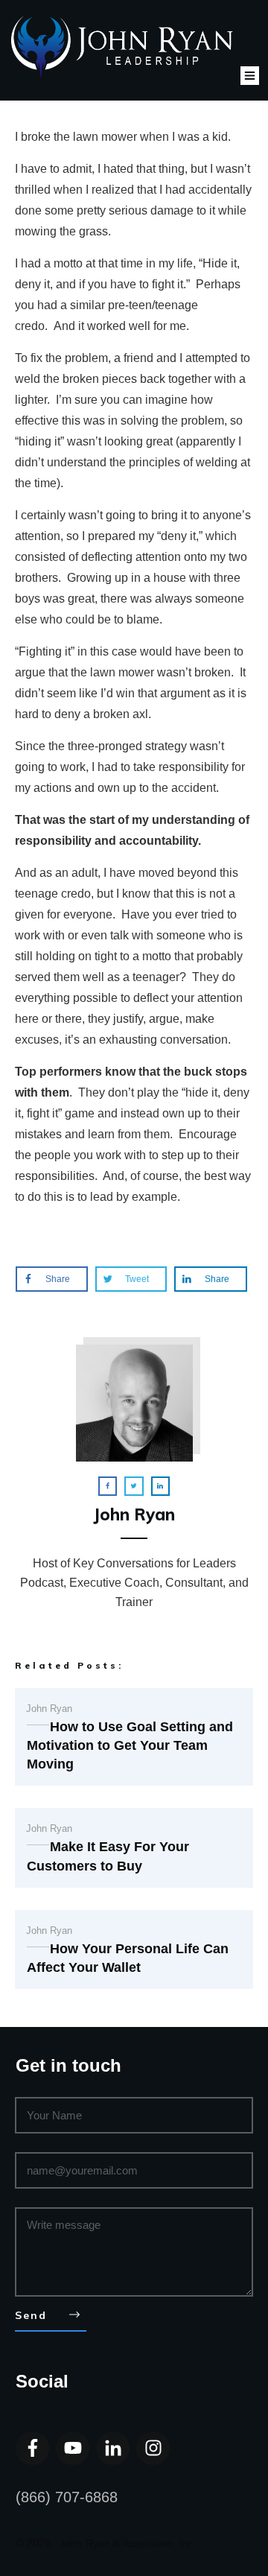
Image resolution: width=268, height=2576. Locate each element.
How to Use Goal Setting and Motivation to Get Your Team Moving (130, 1745)
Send (31, 2315)
